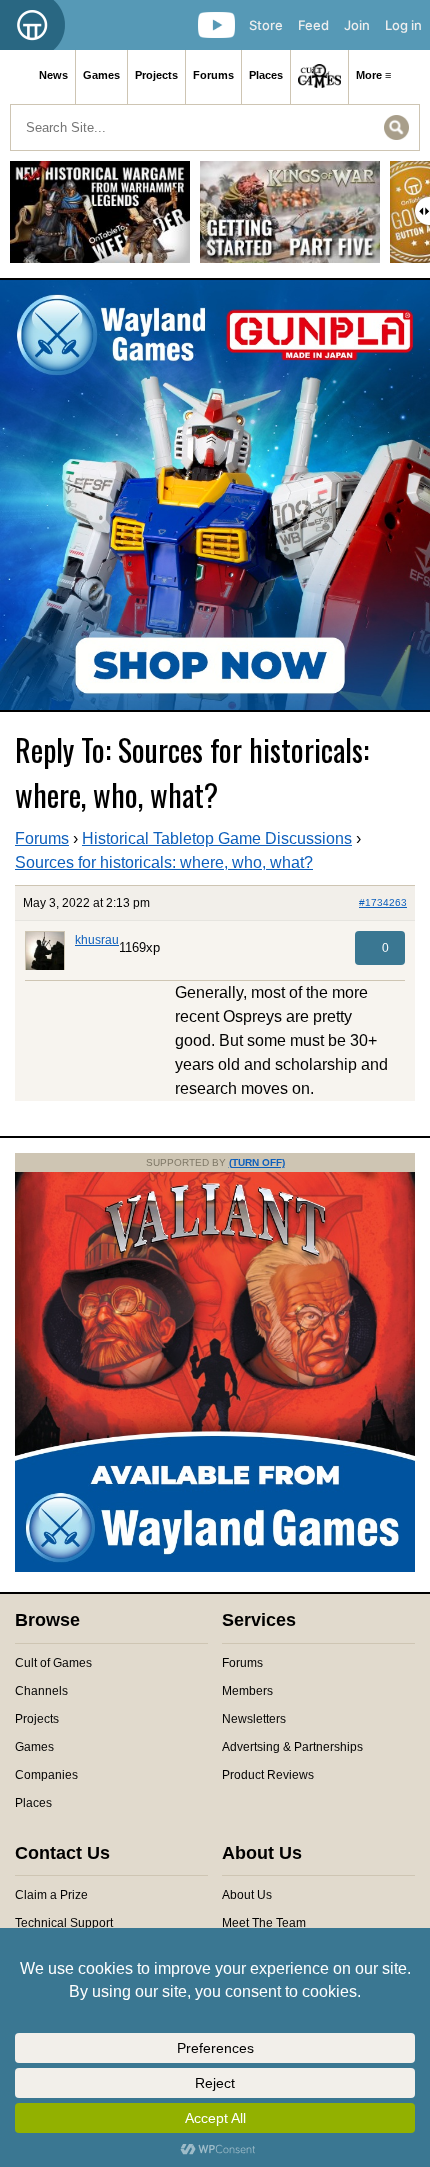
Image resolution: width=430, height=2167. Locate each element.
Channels (41, 1691)
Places (266, 75)
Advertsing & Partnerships (292, 1747)
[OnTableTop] (32, 25)
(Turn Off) (257, 1162)
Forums (213, 75)
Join (357, 25)
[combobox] (215, 127)
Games (101, 75)
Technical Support (64, 1923)
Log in (403, 25)
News (53, 75)
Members (247, 1691)
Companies (46, 1775)
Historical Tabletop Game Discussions (217, 838)
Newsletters (254, 1719)
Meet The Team (264, 1923)
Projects (156, 75)
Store (266, 25)
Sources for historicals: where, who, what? (164, 862)
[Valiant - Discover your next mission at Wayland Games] (215, 1568)
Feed (313, 25)
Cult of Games (53, 1663)
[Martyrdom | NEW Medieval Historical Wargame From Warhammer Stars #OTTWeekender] (100, 219)
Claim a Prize (51, 1895)
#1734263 (383, 902)
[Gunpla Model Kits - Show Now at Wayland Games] (215, 495)
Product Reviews (268, 1775)
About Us (247, 1895)
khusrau (97, 940)
